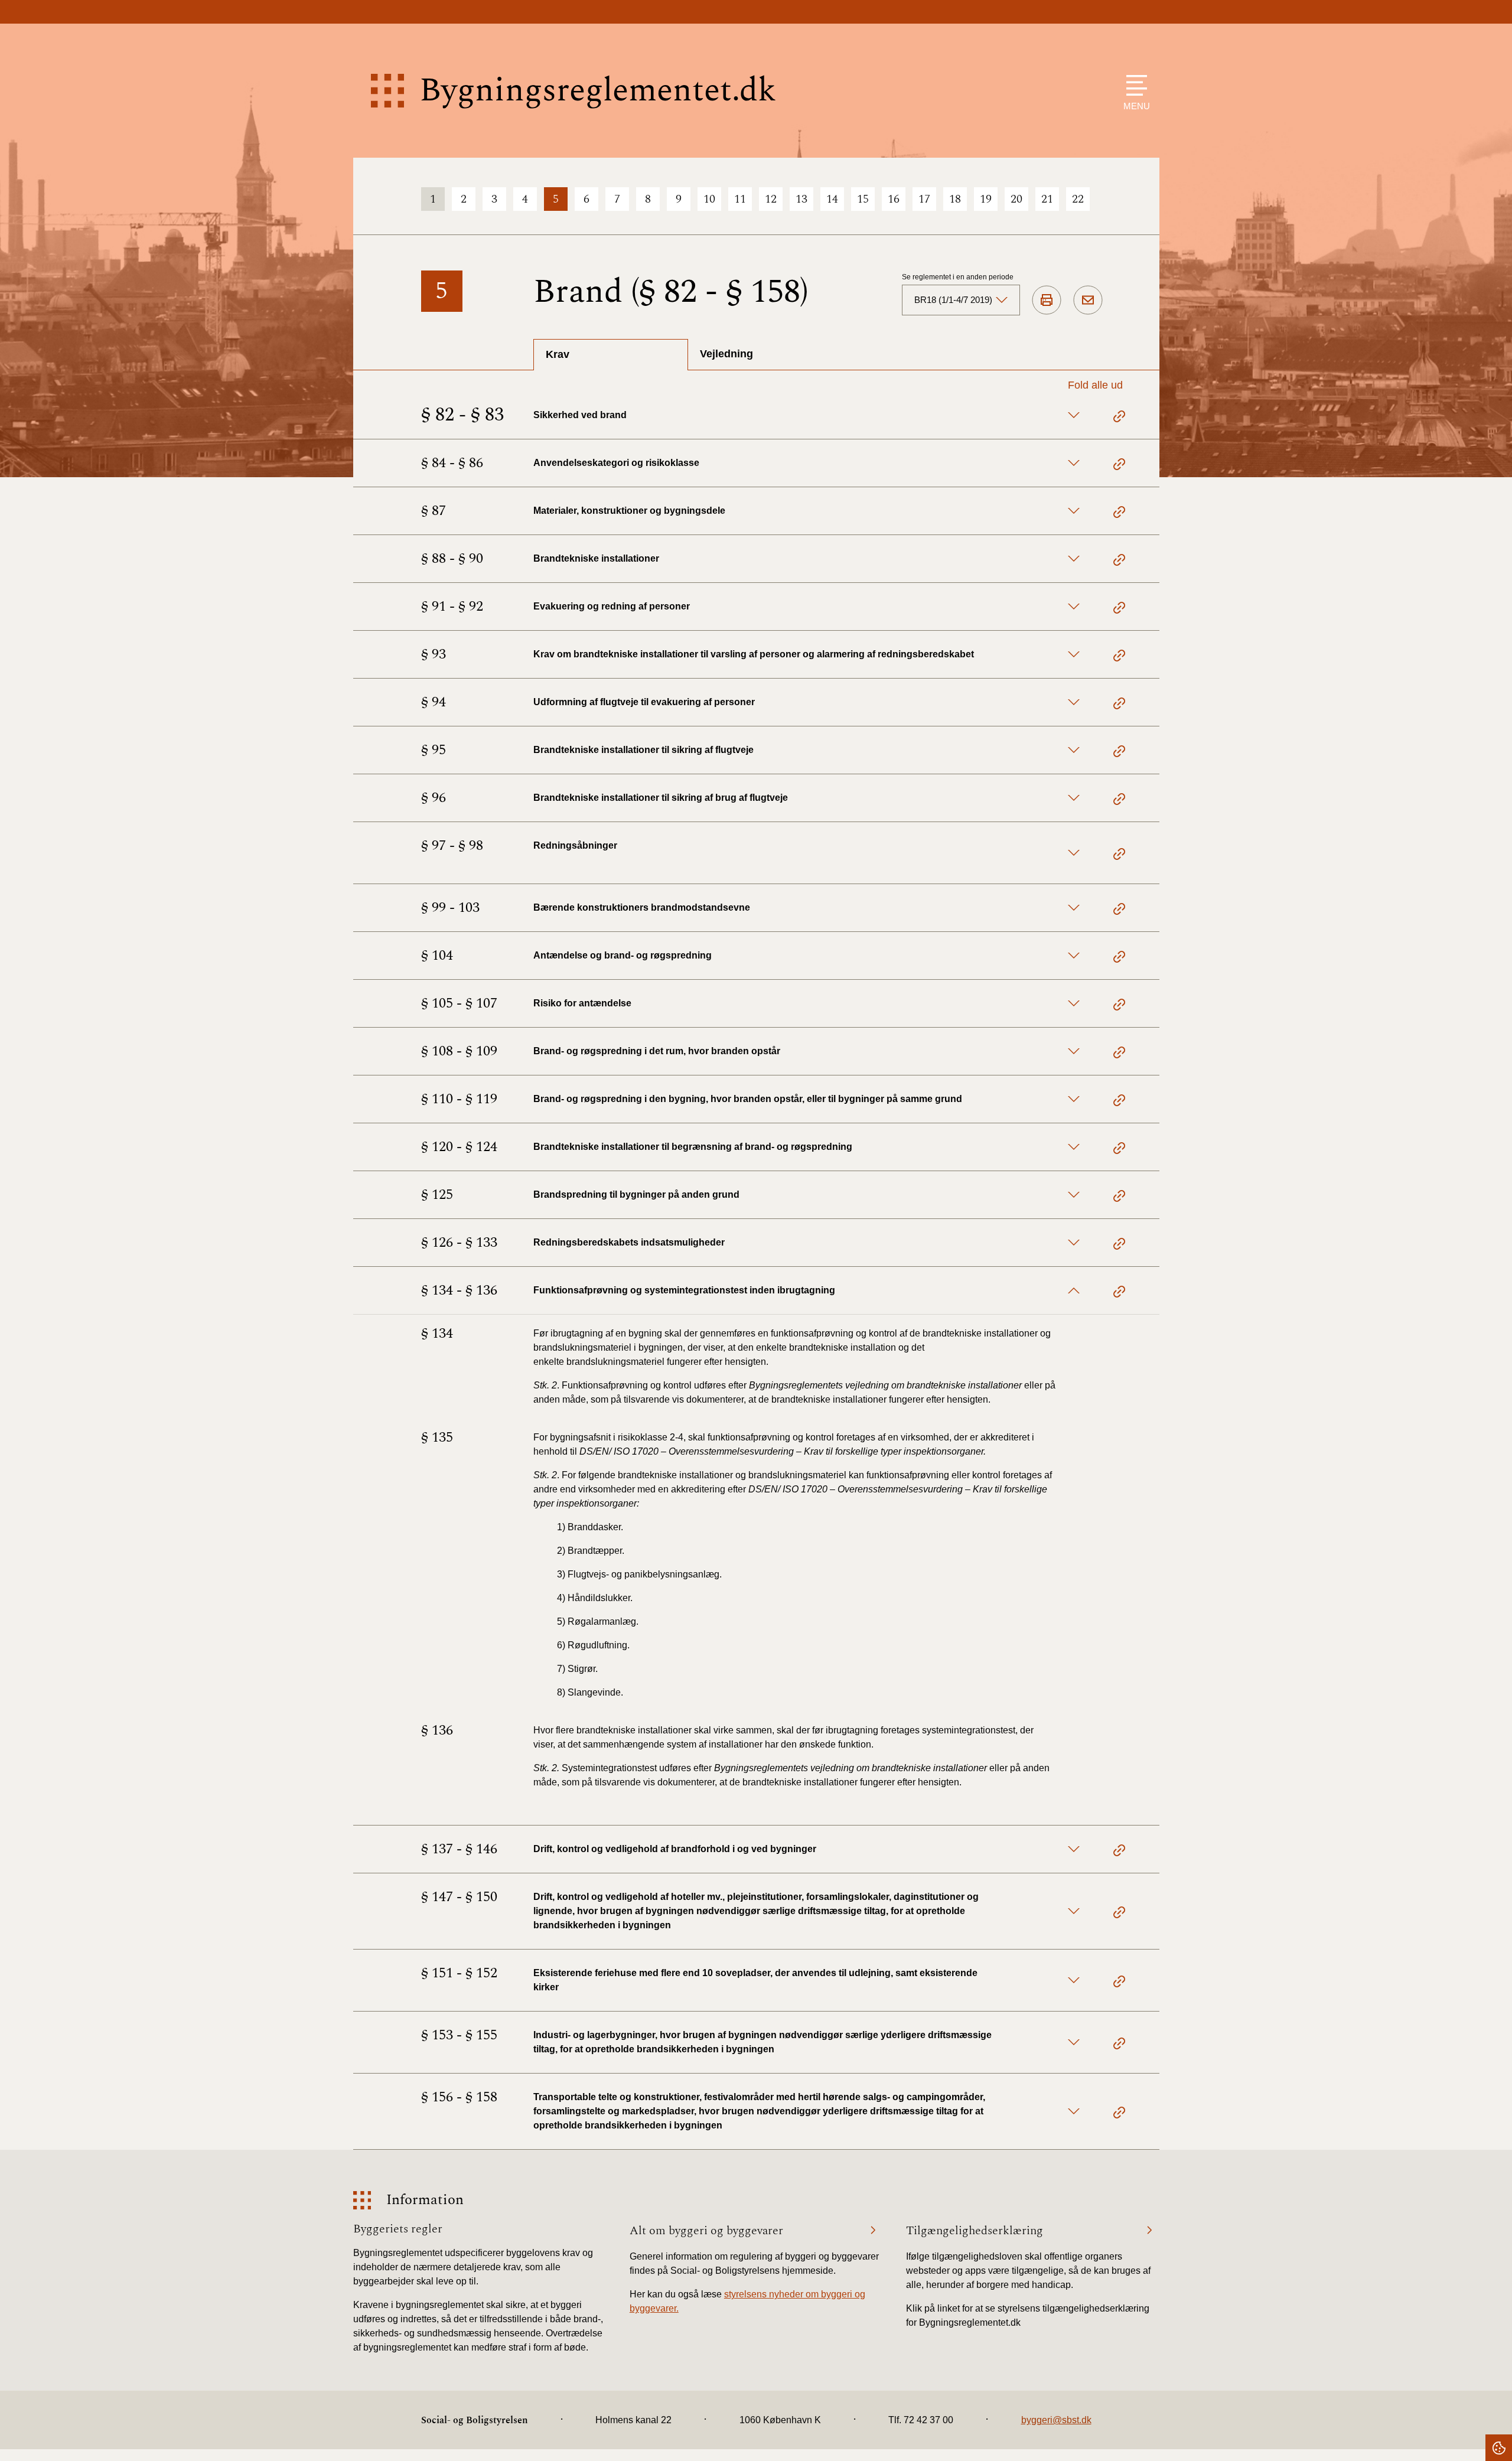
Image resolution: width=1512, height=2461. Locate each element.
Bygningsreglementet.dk (598, 91)
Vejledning (726, 354)
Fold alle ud (1095, 385)
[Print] (1047, 301)
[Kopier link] (1119, 418)
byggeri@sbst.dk (1056, 2420)
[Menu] (1134, 85)
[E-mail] (1088, 301)
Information (425, 2200)
